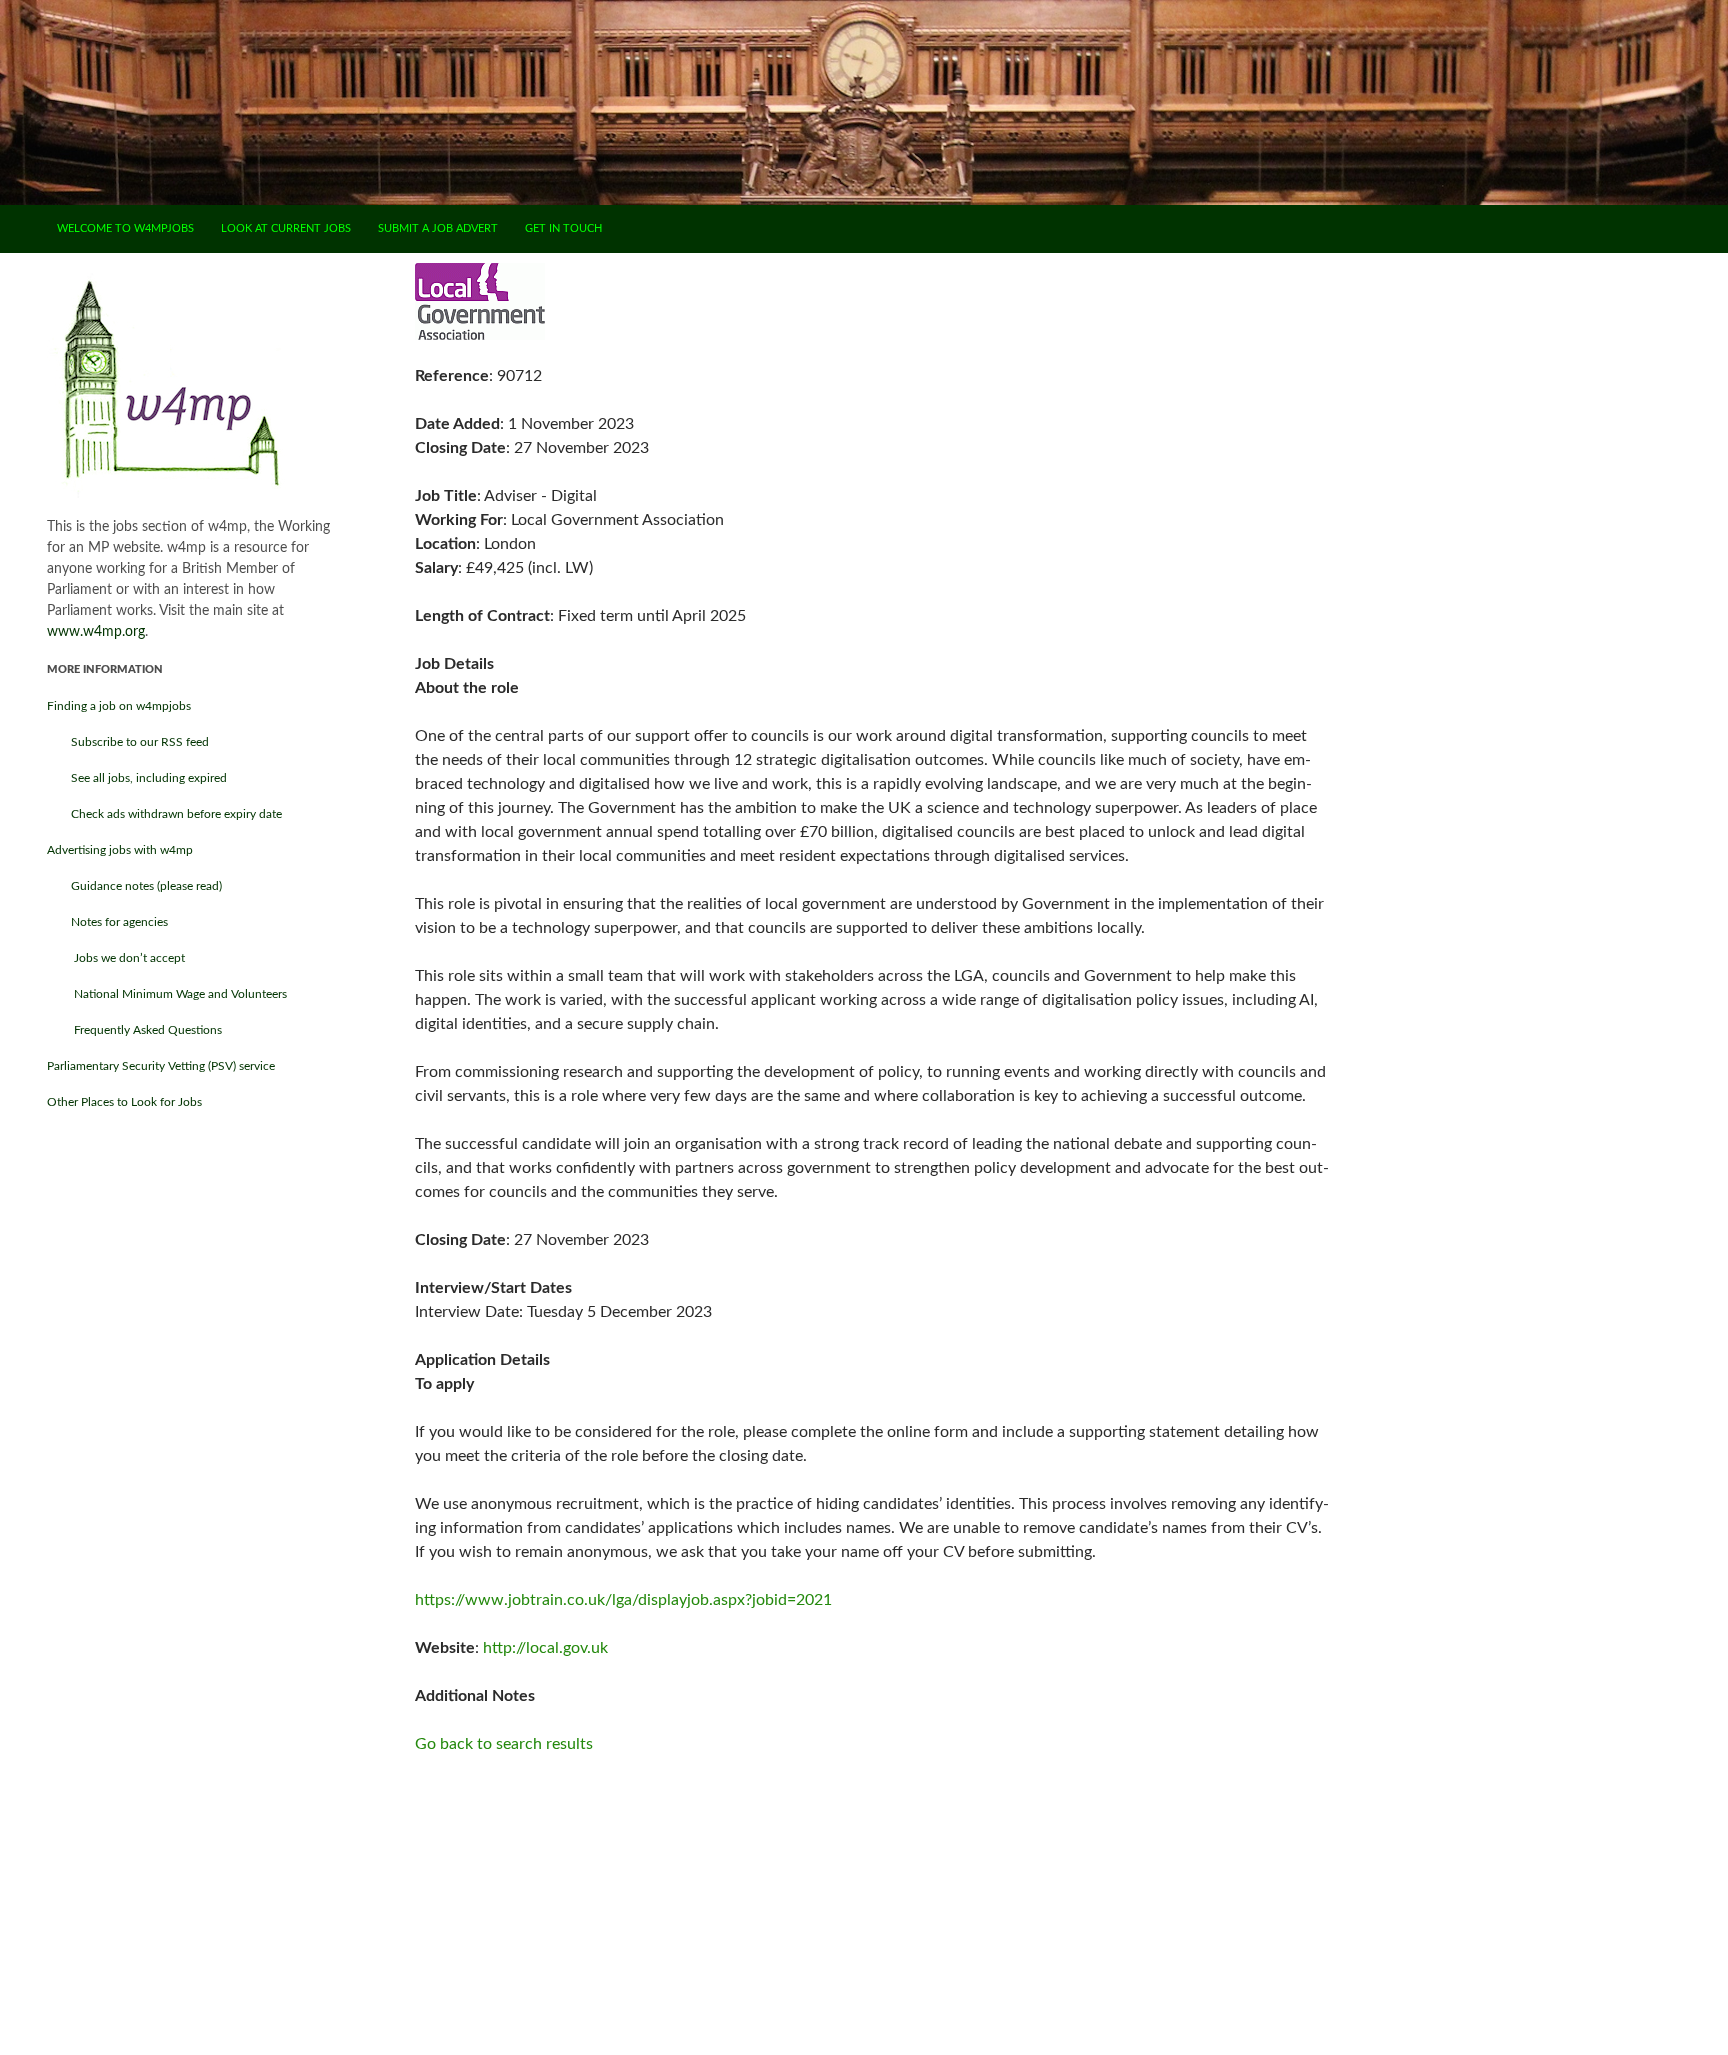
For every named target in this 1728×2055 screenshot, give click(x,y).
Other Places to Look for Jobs (124, 1102)
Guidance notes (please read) (134, 886)
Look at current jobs (286, 228)
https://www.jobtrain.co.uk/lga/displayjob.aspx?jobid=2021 (623, 1600)
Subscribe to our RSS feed (128, 742)
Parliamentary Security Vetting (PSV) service (161, 1066)
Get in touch (563, 228)
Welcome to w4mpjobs (125, 228)
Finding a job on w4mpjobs (119, 706)
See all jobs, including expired (137, 778)
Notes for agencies (107, 922)
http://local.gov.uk (545, 1648)
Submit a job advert (438, 228)
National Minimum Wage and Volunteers (167, 994)
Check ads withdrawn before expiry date (164, 814)
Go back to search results (504, 1744)
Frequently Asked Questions (134, 1030)
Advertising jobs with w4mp (120, 850)
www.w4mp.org (96, 632)
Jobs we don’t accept (116, 958)
